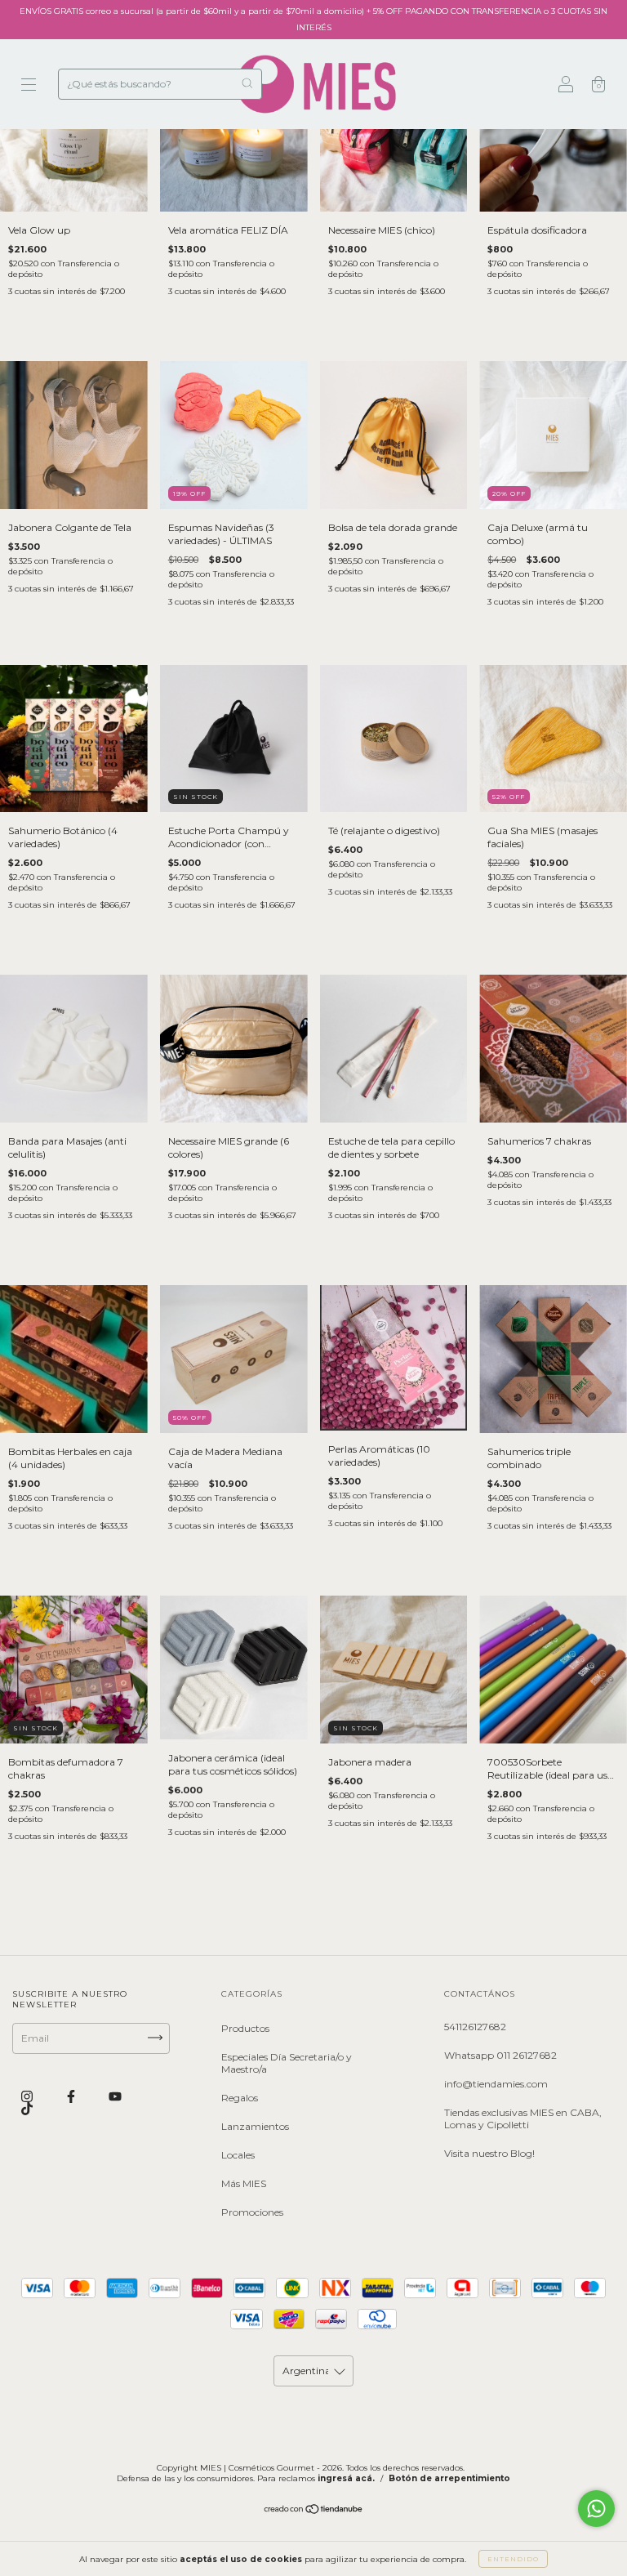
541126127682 (475, 2027)
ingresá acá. (346, 2478)
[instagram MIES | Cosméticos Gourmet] (28, 2096)
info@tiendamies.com (496, 2084)
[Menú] (29, 86)
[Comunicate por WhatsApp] (596, 2509)
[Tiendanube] (314, 2510)
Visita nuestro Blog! (489, 2153)
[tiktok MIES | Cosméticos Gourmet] (27, 2109)
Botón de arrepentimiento (449, 2478)
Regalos (240, 2098)
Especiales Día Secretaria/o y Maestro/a (287, 2063)
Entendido (513, 2559)
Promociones (252, 2212)
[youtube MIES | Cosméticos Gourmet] (115, 2096)
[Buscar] (247, 83)
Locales (238, 2155)
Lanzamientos (255, 2126)
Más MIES (244, 2183)
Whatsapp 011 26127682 (500, 2055)
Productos (245, 2028)
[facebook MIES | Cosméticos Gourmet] (72, 2096)
